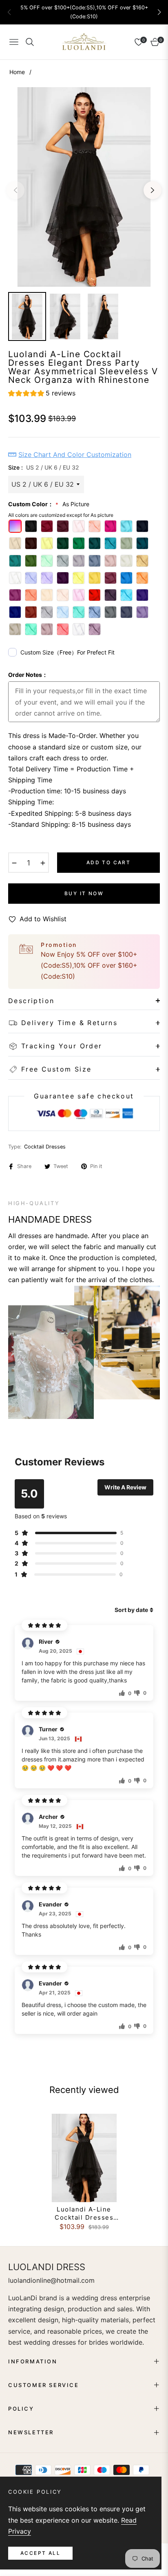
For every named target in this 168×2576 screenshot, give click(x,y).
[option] (84, 187)
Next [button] (153, 190)
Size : (44, 467)
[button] (159, 12)
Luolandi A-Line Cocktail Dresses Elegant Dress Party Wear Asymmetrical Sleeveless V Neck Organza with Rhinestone (84, 2213)
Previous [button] (15, 190)
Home (17, 72)
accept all (40, 2553)
